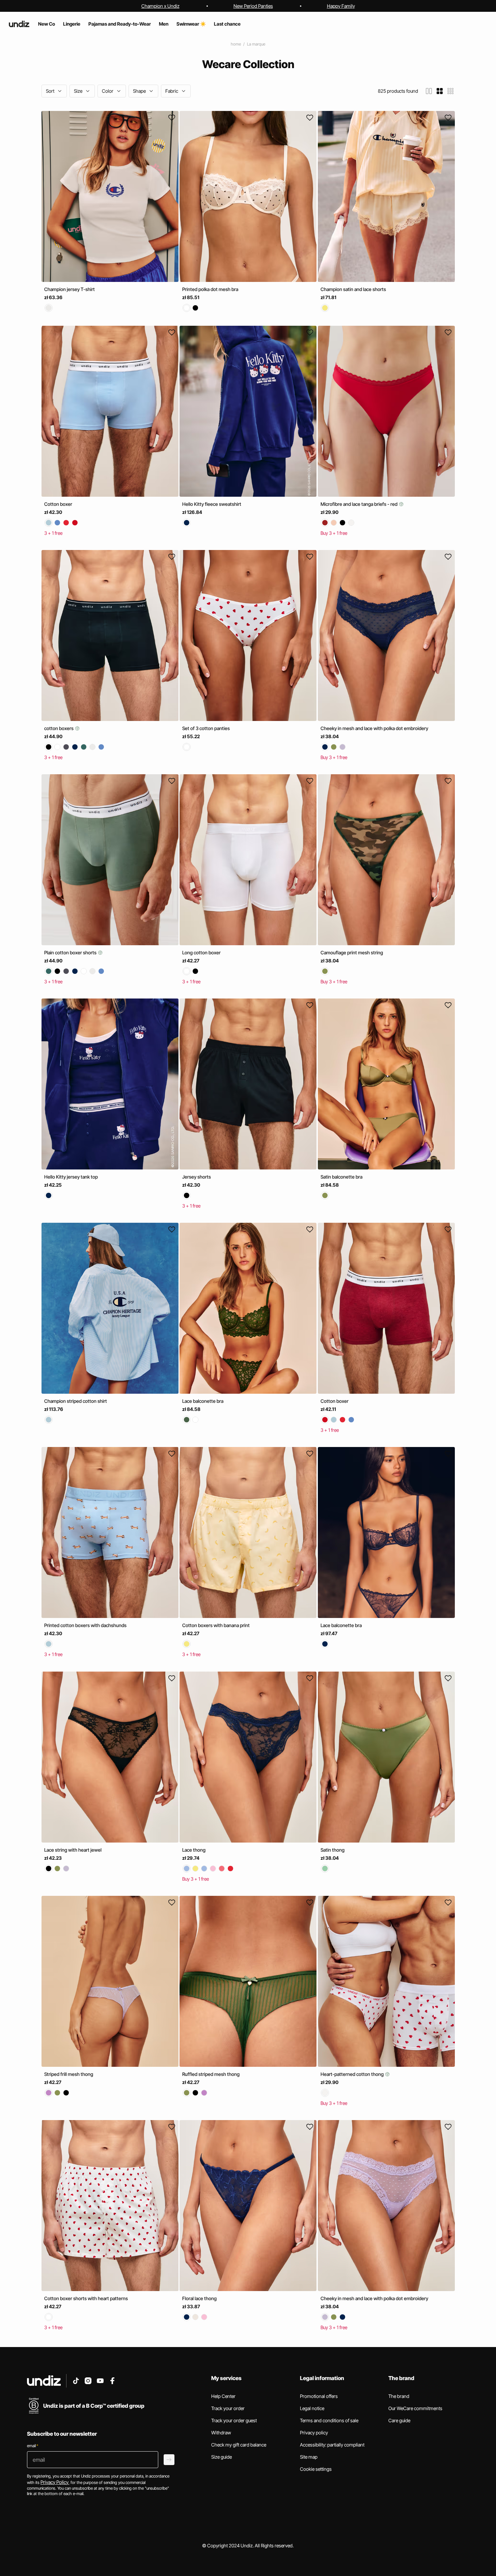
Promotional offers (319, 2396)
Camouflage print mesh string (352, 952)
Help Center (223, 2396)
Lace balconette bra (203, 1401)
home (236, 44)
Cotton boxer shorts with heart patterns (86, 2298)
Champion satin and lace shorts (353, 289)
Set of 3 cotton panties (206, 728)
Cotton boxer (58, 504)
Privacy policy (314, 2433)
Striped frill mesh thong (69, 2074)
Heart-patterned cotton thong (353, 2074)
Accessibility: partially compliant (332, 2445)
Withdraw (221, 2433)
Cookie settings (316, 2469)
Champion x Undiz (160, 6)
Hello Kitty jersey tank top (71, 1177)
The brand (399, 2396)
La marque (256, 44)
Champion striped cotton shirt (76, 1401)
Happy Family (341, 6)
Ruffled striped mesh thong (211, 2074)
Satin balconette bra (341, 1177)
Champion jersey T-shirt (70, 289)
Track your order (228, 2408)
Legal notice (312, 2408)
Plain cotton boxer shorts (71, 952)
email (33, 2446)
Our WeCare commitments (415, 2408)
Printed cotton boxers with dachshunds (85, 1625)
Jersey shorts (197, 1177)
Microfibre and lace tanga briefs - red (360, 504)
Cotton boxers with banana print (216, 1626)
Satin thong (333, 1850)
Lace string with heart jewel (73, 1850)
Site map (309, 2457)
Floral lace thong (199, 2298)
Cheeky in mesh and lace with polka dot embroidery (374, 728)
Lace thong (194, 1850)
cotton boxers (59, 728)
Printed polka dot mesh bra (210, 289)
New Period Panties (253, 6)
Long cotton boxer (201, 952)
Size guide (222, 2457)
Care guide (399, 2420)
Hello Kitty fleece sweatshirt (212, 504)
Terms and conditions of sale (329, 2420)
